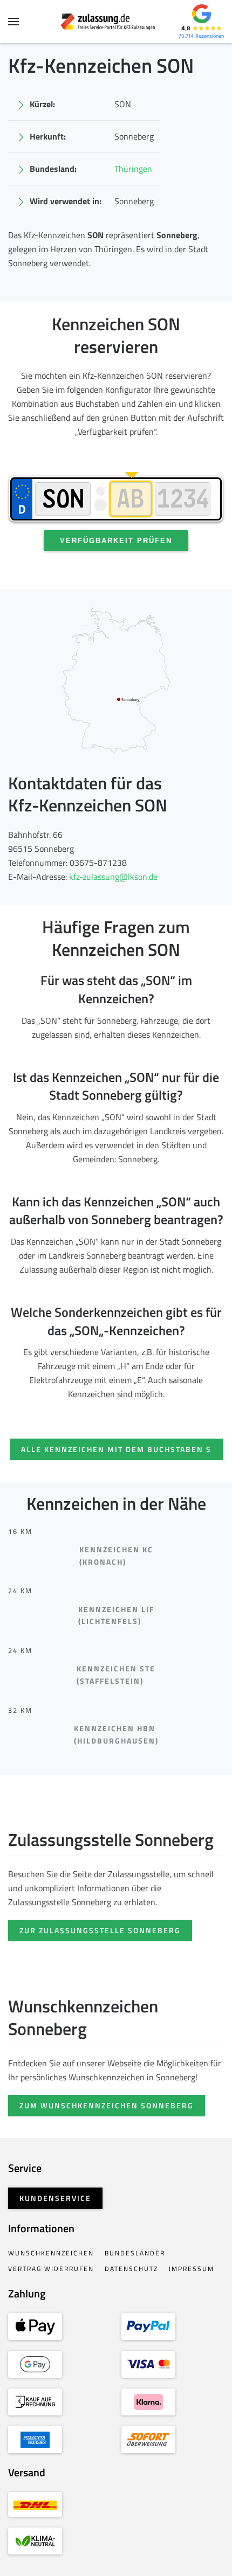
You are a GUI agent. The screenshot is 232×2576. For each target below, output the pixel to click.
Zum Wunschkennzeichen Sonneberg (107, 2105)
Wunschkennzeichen (51, 2253)
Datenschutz (131, 2269)
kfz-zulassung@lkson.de (113, 877)
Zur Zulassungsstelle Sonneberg (100, 1930)
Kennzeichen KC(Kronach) (116, 1556)
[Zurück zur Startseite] (116, 22)
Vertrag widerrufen (51, 2269)
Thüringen (133, 169)
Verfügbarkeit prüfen (116, 541)
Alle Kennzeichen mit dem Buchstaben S (116, 1449)
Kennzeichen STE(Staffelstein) (116, 1675)
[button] (13, 22)
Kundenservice (55, 2198)
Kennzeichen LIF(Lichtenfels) (116, 1615)
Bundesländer (135, 2253)
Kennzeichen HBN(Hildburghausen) (116, 1734)
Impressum (192, 2269)
